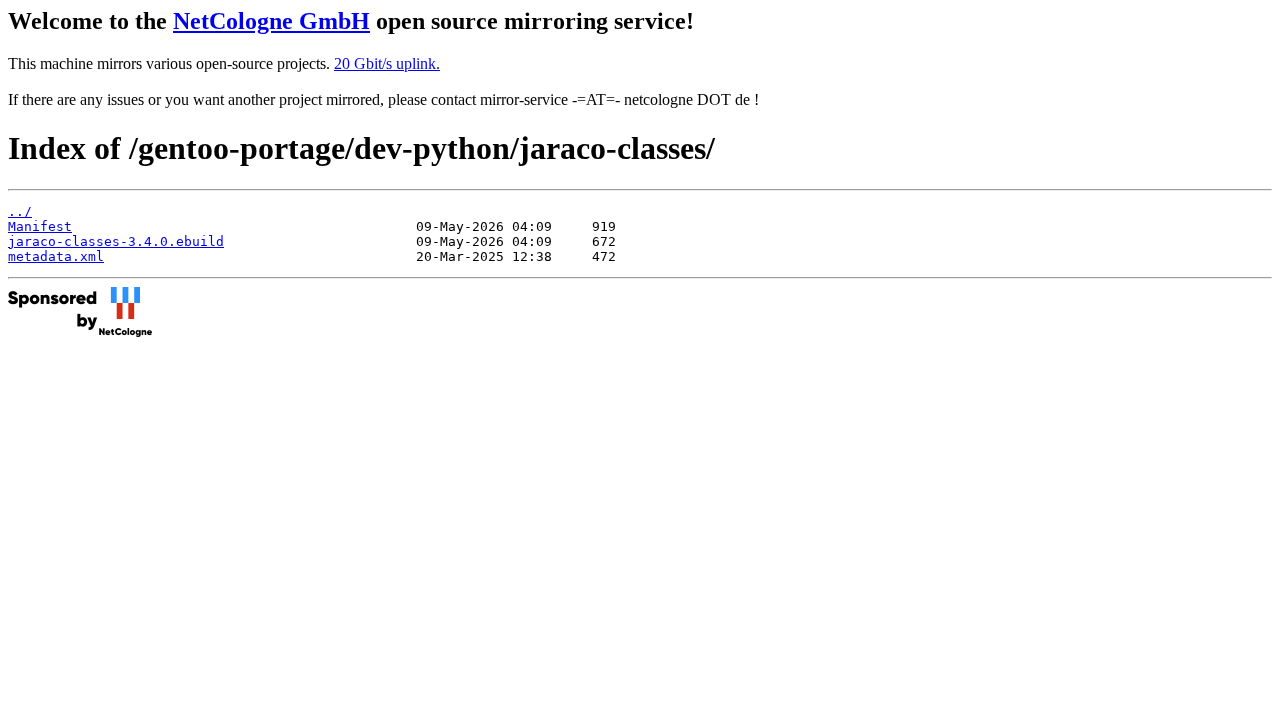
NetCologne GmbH (271, 21)
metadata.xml (56, 256)
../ (20, 211)
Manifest (40, 226)
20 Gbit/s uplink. (387, 63)
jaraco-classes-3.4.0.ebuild (116, 241)
